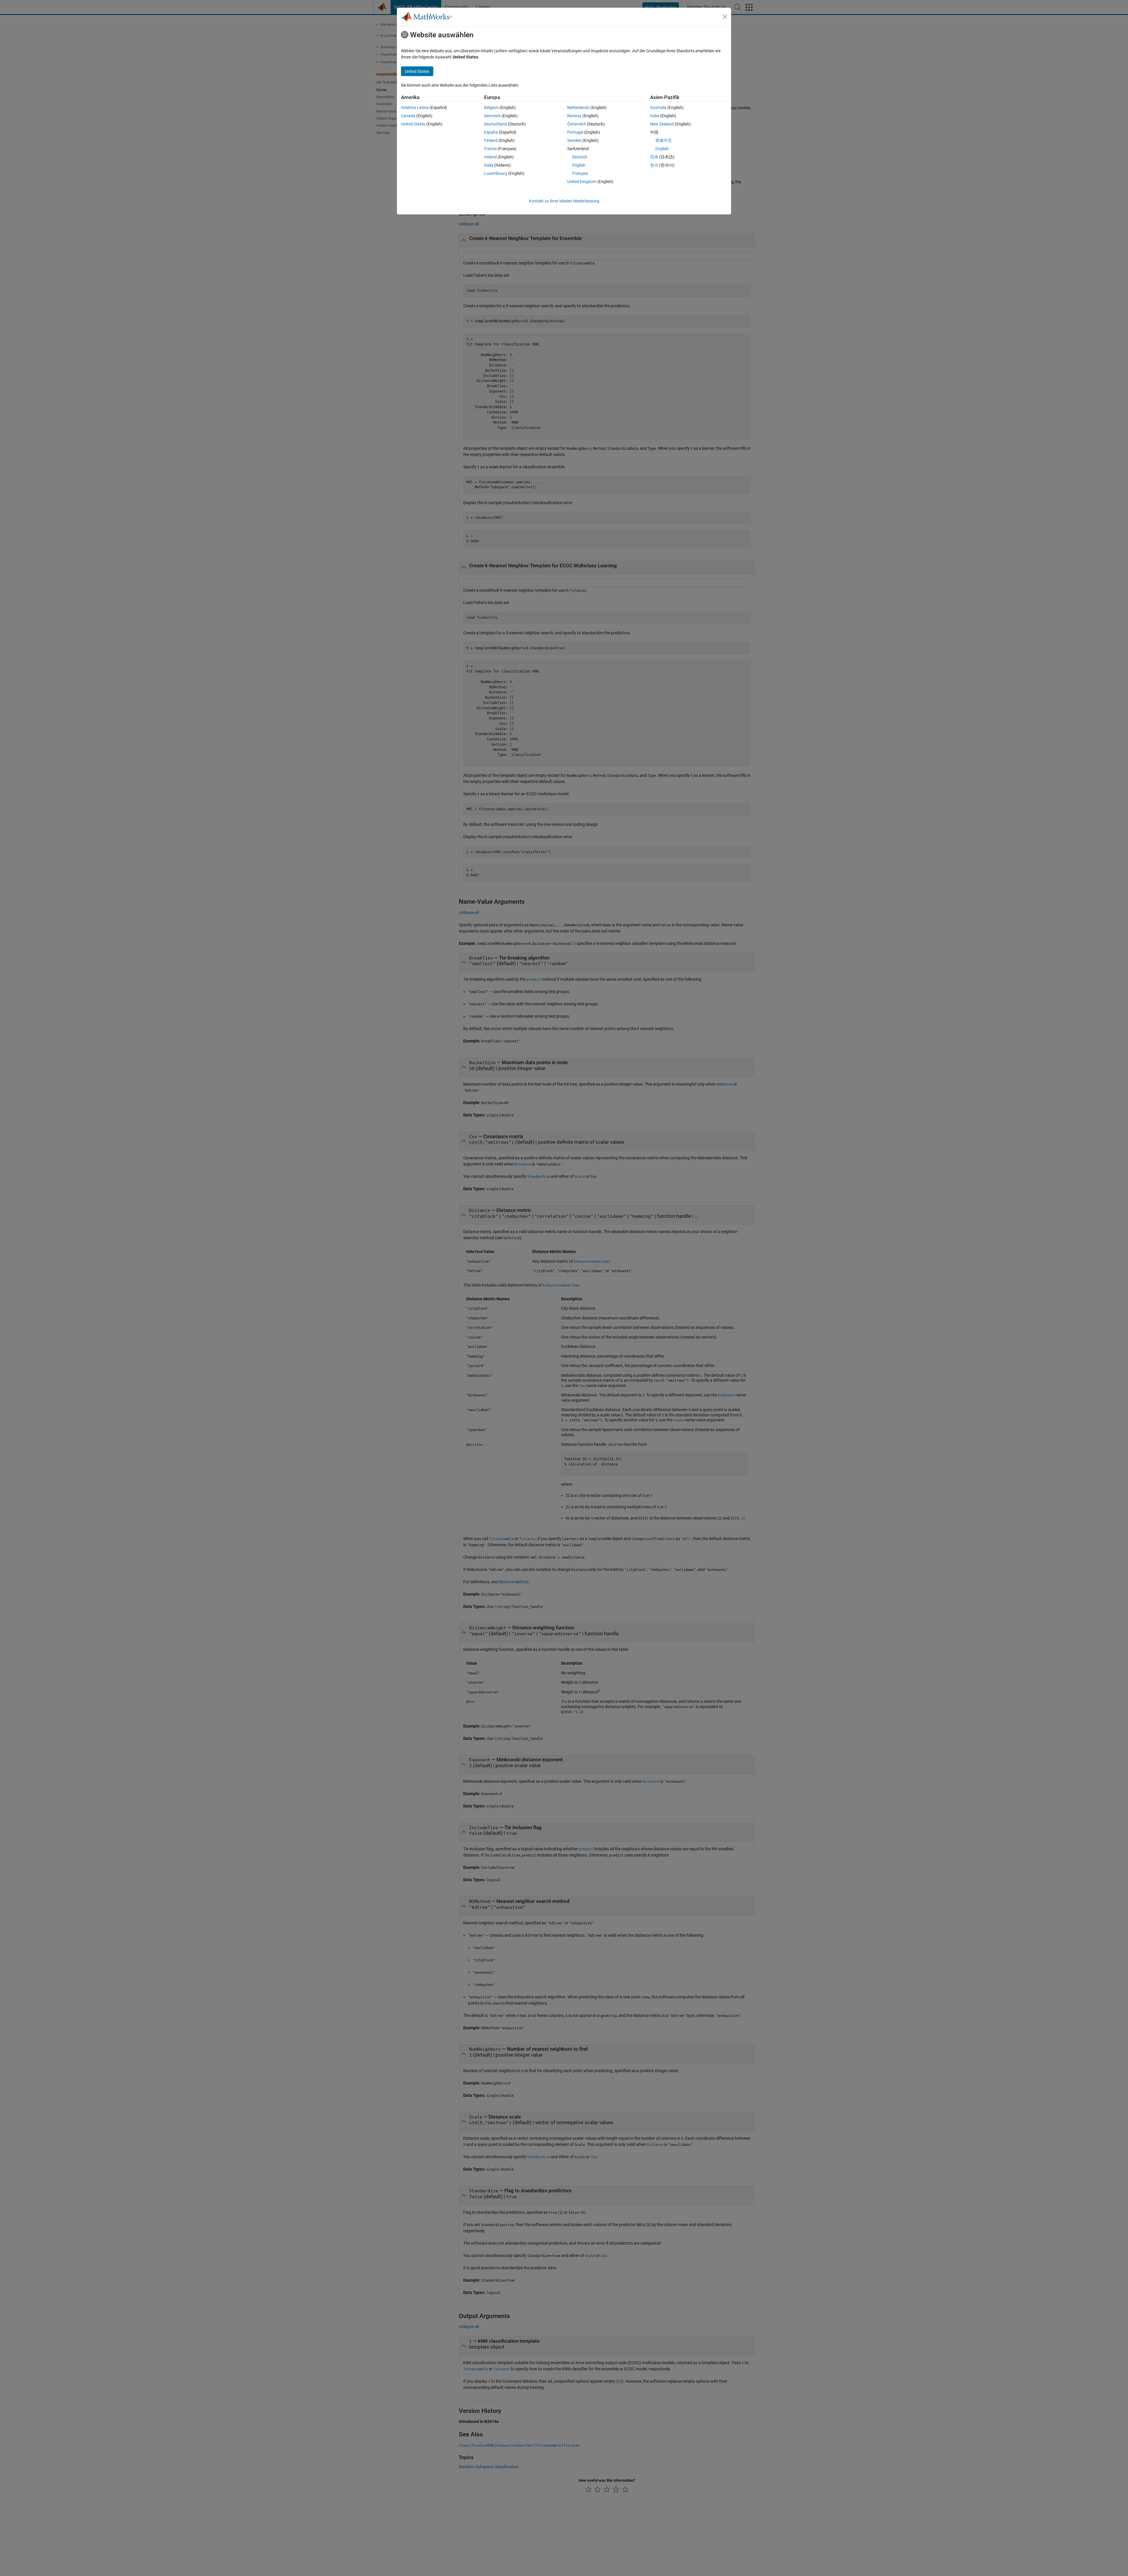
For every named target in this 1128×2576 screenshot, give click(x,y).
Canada (408, 116)
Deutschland (496, 124)
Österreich (577, 124)
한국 (654, 165)
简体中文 (664, 140)
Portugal (575, 132)
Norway (574, 116)
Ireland (490, 157)
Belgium (491, 108)
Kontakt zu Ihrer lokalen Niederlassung (564, 201)
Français (580, 173)
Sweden (574, 140)
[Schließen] (725, 17)
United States (413, 124)
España (491, 132)
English (579, 165)
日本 (654, 157)
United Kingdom (582, 182)
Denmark (492, 116)
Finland (491, 140)
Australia (658, 108)
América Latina (415, 108)
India (655, 116)
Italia (489, 165)
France (490, 149)
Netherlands (578, 108)
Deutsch (580, 157)
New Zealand (662, 124)
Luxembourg (496, 173)
